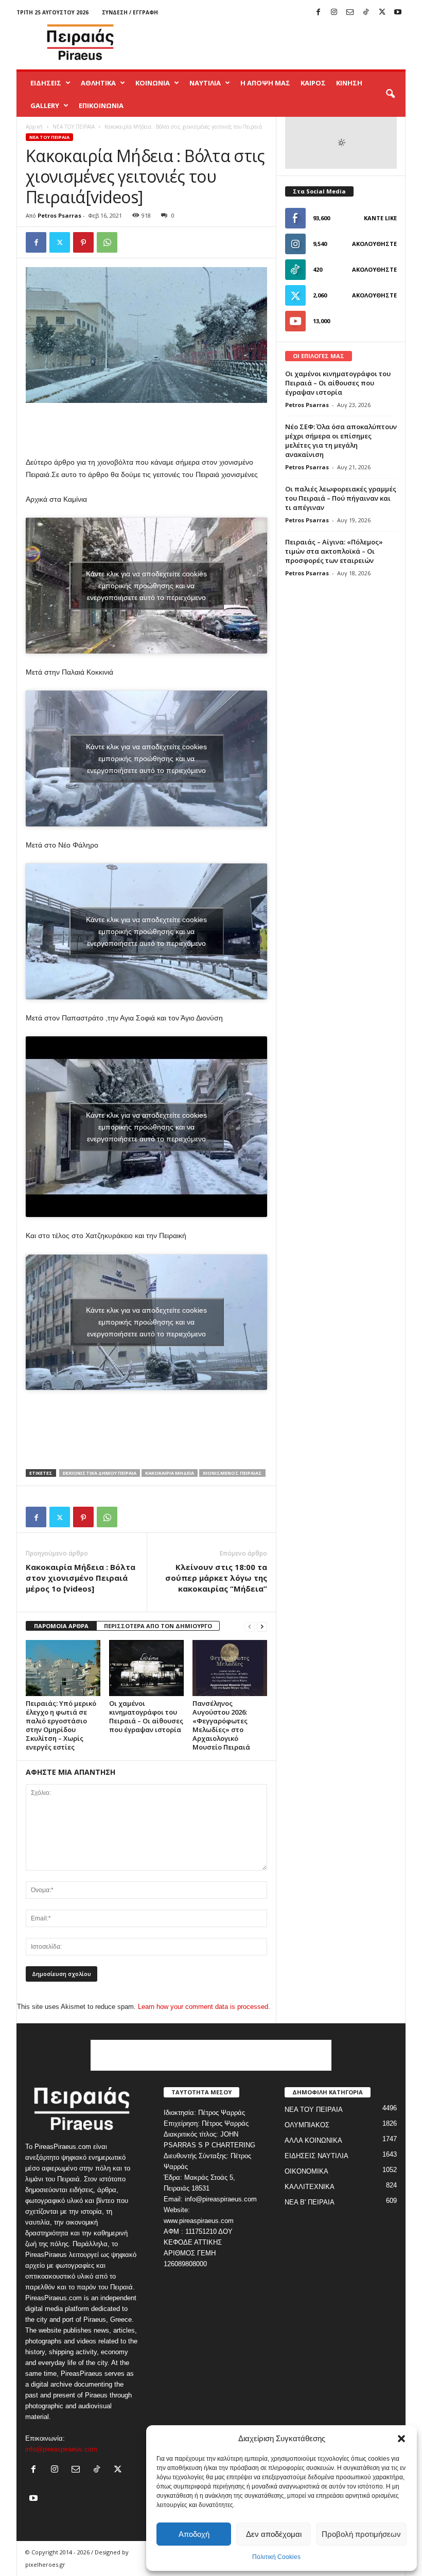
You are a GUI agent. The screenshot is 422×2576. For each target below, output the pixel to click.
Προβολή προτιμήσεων (361, 2534)
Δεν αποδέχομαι (274, 2534)
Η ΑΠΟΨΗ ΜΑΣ (265, 83)
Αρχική (34, 127)
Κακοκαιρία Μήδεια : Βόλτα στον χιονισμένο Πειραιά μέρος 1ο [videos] (81, 1578)
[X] (382, 13)
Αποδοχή (194, 2534)
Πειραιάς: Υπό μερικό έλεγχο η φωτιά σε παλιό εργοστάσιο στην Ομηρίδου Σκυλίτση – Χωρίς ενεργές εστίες (61, 1725)
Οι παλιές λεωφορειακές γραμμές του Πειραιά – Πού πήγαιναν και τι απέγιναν (341, 498)
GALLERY (45, 105)
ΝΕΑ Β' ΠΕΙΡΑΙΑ (310, 2202)
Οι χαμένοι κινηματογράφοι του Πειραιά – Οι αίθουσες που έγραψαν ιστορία (146, 1716)
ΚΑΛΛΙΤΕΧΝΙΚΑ (310, 2187)
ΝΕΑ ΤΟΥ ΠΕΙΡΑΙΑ (74, 127)
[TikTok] (366, 13)
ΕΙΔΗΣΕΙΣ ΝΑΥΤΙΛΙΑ (316, 2156)
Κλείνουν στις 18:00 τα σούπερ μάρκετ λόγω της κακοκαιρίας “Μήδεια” (216, 1578)
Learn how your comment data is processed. (204, 2007)
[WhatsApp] (107, 242)
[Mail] (350, 13)
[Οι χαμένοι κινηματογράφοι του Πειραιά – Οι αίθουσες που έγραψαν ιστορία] (146, 1668)
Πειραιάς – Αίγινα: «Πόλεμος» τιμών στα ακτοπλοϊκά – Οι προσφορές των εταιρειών (334, 551)
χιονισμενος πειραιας (232, 1473)
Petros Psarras (59, 215)
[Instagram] (334, 13)
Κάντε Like (380, 218)
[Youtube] (398, 13)
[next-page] (262, 1626)
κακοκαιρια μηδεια (170, 1473)
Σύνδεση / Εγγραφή (130, 12)
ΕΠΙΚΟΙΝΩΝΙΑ (101, 105)
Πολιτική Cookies (276, 2557)
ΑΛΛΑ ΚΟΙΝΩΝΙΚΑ (313, 2140)
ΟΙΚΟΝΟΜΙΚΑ (306, 2171)
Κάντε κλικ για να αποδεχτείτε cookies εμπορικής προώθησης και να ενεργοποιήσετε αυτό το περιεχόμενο (146, 585)
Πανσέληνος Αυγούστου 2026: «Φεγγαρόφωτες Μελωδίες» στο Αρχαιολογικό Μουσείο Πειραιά (221, 1725)
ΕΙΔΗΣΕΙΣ (46, 83)
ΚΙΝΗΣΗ (349, 83)
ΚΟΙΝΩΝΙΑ (153, 83)
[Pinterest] (83, 242)
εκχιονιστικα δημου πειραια (100, 1473)
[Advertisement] (275, 42)
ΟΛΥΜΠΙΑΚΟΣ (307, 2125)
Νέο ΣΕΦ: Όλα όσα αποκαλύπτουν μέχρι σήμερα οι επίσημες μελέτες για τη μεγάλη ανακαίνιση (341, 440)
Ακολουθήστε (374, 244)
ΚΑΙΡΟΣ (313, 83)
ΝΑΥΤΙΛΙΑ (205, 83)
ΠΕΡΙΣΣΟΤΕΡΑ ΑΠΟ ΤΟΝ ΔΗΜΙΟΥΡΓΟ (158, 1626)
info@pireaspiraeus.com (61, 2449)
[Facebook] (318, 13)
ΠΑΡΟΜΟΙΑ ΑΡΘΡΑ (61, 1626)
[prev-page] (250, 1626)
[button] (401, 2439)
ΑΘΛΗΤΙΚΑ (98, 83)
